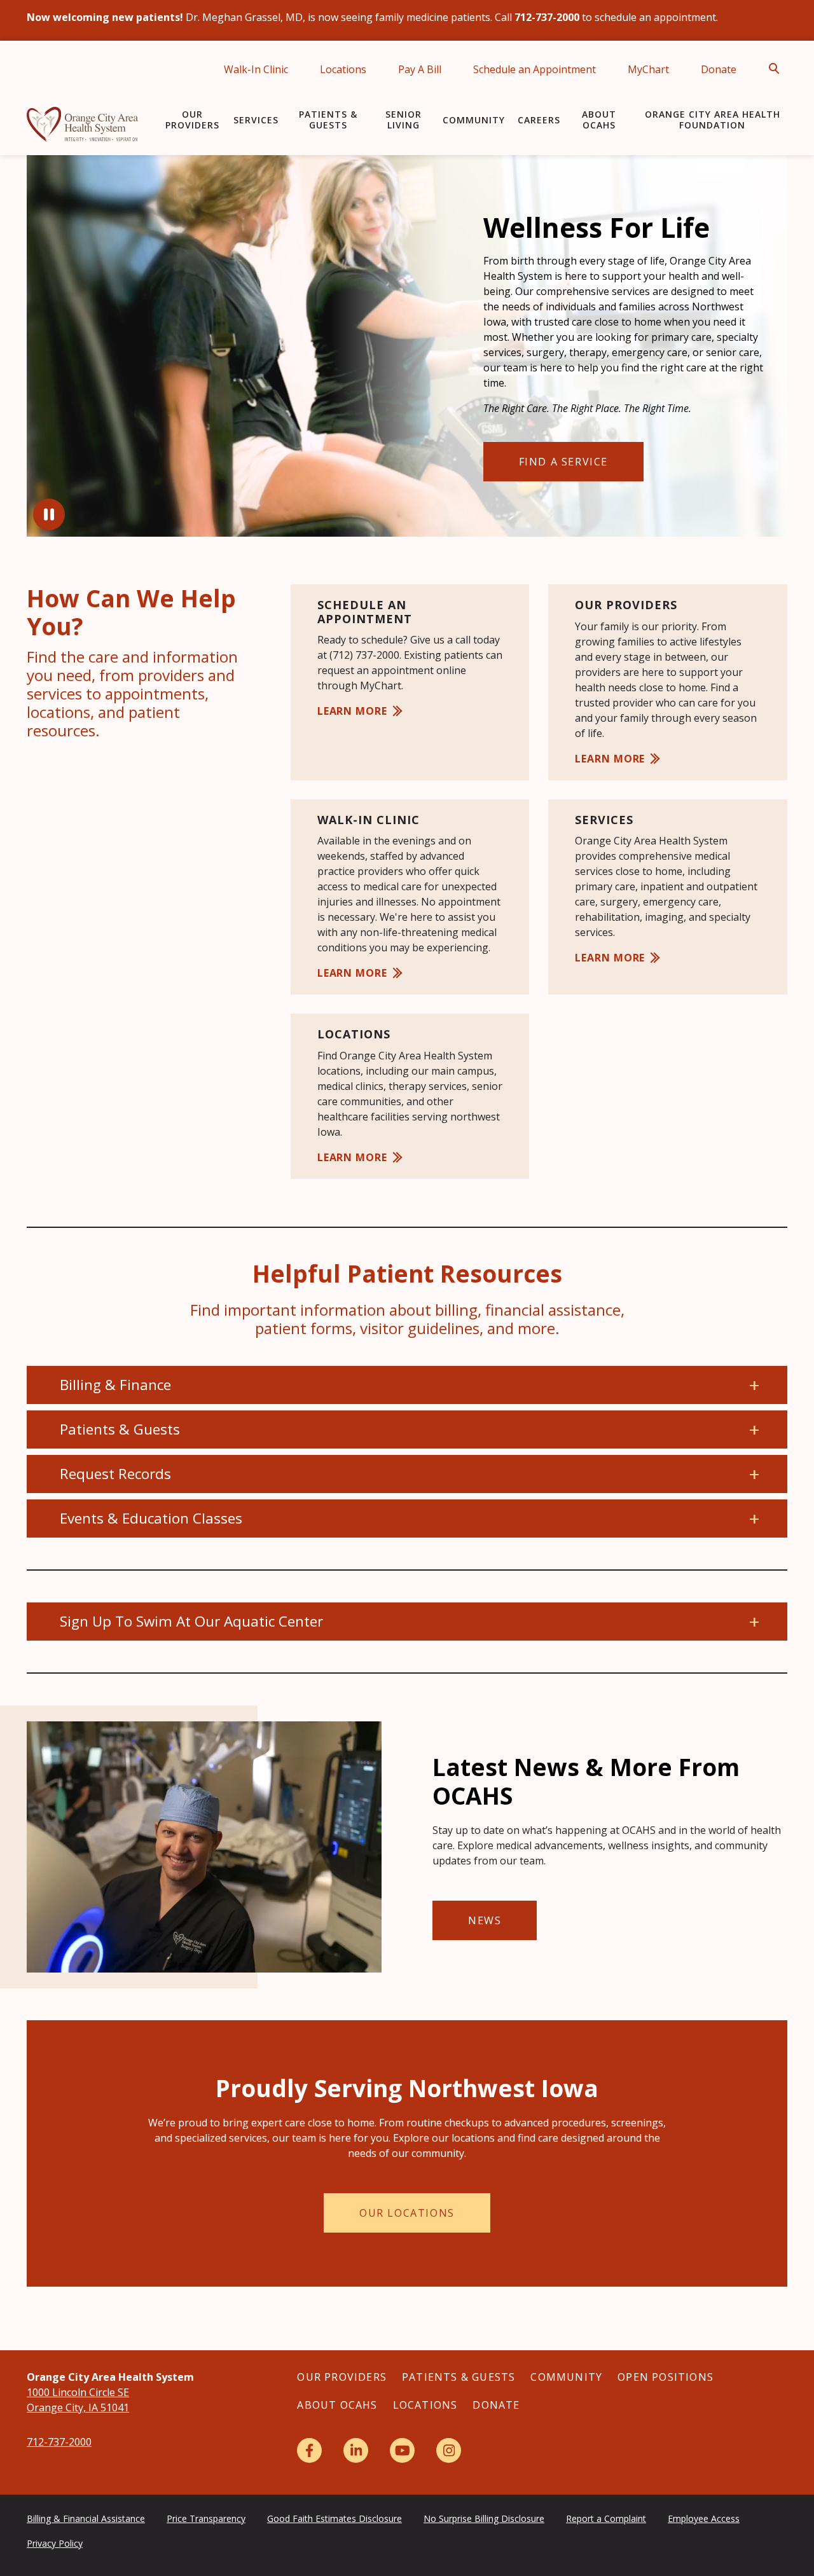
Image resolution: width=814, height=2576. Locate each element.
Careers (539, 120)
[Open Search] (778, 69)
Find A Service (563, 462)
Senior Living (404, 120)
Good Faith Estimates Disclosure (335, 2518)
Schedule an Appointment (535, 69)
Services (256, 120)
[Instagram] (449, 2450)
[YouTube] (402, 2450)
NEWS (485, 1920)
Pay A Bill (420, 69)
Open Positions (666, 2377)
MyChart (648, 69)
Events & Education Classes (151, 1518)
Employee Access (704, 2518)
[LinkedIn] (356, 2450)
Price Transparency (206, 2518)
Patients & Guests (328, 120)
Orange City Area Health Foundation (713, 120)
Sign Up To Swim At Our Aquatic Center (191, 1621)
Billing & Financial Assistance (86, 2518)
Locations (343, 69)
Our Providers (192, 120)
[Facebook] (309, 2450)
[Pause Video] (49, 514)
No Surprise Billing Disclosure (484, 2518)
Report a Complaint (606, 2518)
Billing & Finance (115, 1385)
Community (474, 120)
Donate (719, 69)
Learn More (352, 711)
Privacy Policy (55, 2543)
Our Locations (407, 2213)
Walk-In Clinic (256, 69)
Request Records (115, 1474)
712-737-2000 (59, 2442)
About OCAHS (599, 120)
